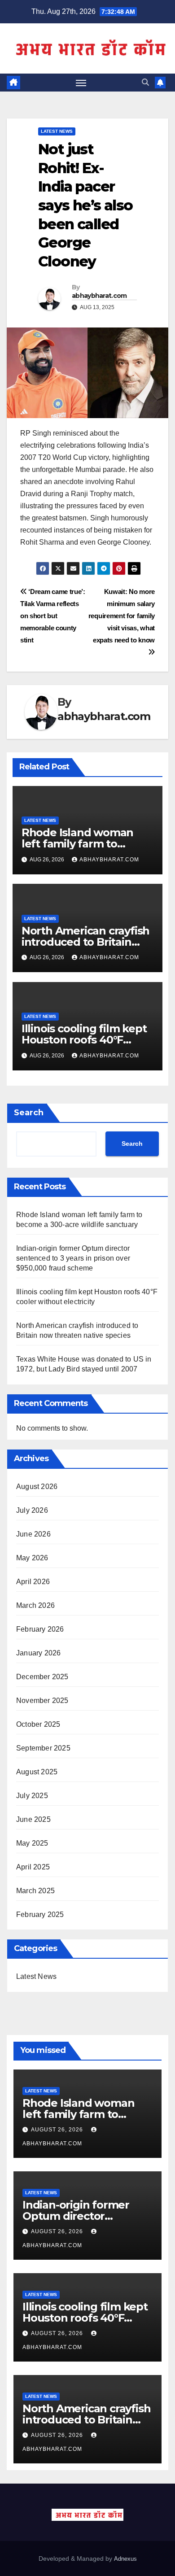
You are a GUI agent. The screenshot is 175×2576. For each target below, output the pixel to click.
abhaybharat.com (99, 296)
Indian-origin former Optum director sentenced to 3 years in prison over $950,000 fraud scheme (73, 1258)
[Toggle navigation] (81, 83)
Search (29, 1113)
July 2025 (32, 1796)
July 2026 (32, 1510)
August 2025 (37, 1772)
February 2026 (40, 1629)
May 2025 (32, 1843)
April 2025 (33, 1867)
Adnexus (125, 2559)
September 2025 (43, 1748)
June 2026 (33, 1534)
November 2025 (42, 1701)
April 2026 (33, 1582)
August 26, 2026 (58, 2130)
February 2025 (40, 1915)
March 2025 (35, 1891)
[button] (145, 82)
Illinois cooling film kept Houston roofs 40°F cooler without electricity (87, 1040)
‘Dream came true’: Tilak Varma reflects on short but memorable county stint (53, 616)
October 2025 (38, 1724)
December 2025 (42, 1677)
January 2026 (38, 1653)
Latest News (57, 131)
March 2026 (35, 1605)
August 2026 (37, 1487)
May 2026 (32, 1558)
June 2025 (33, 1819)
